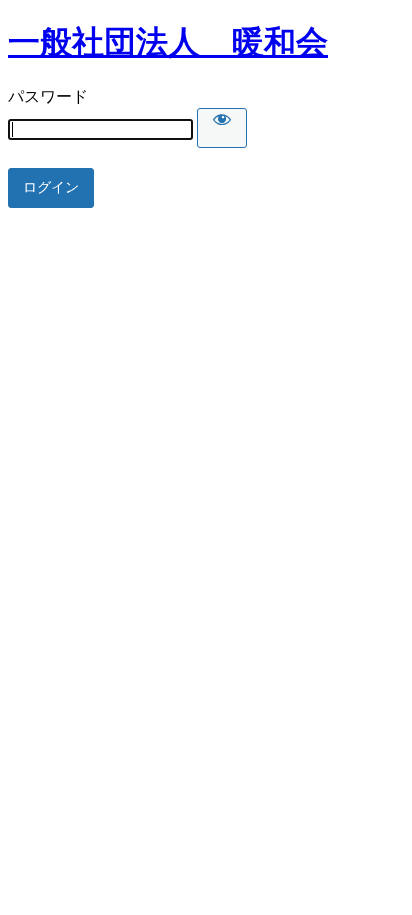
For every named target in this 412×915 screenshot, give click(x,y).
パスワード (48, 96)
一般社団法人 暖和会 (168, 42)
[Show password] (222, 128)
